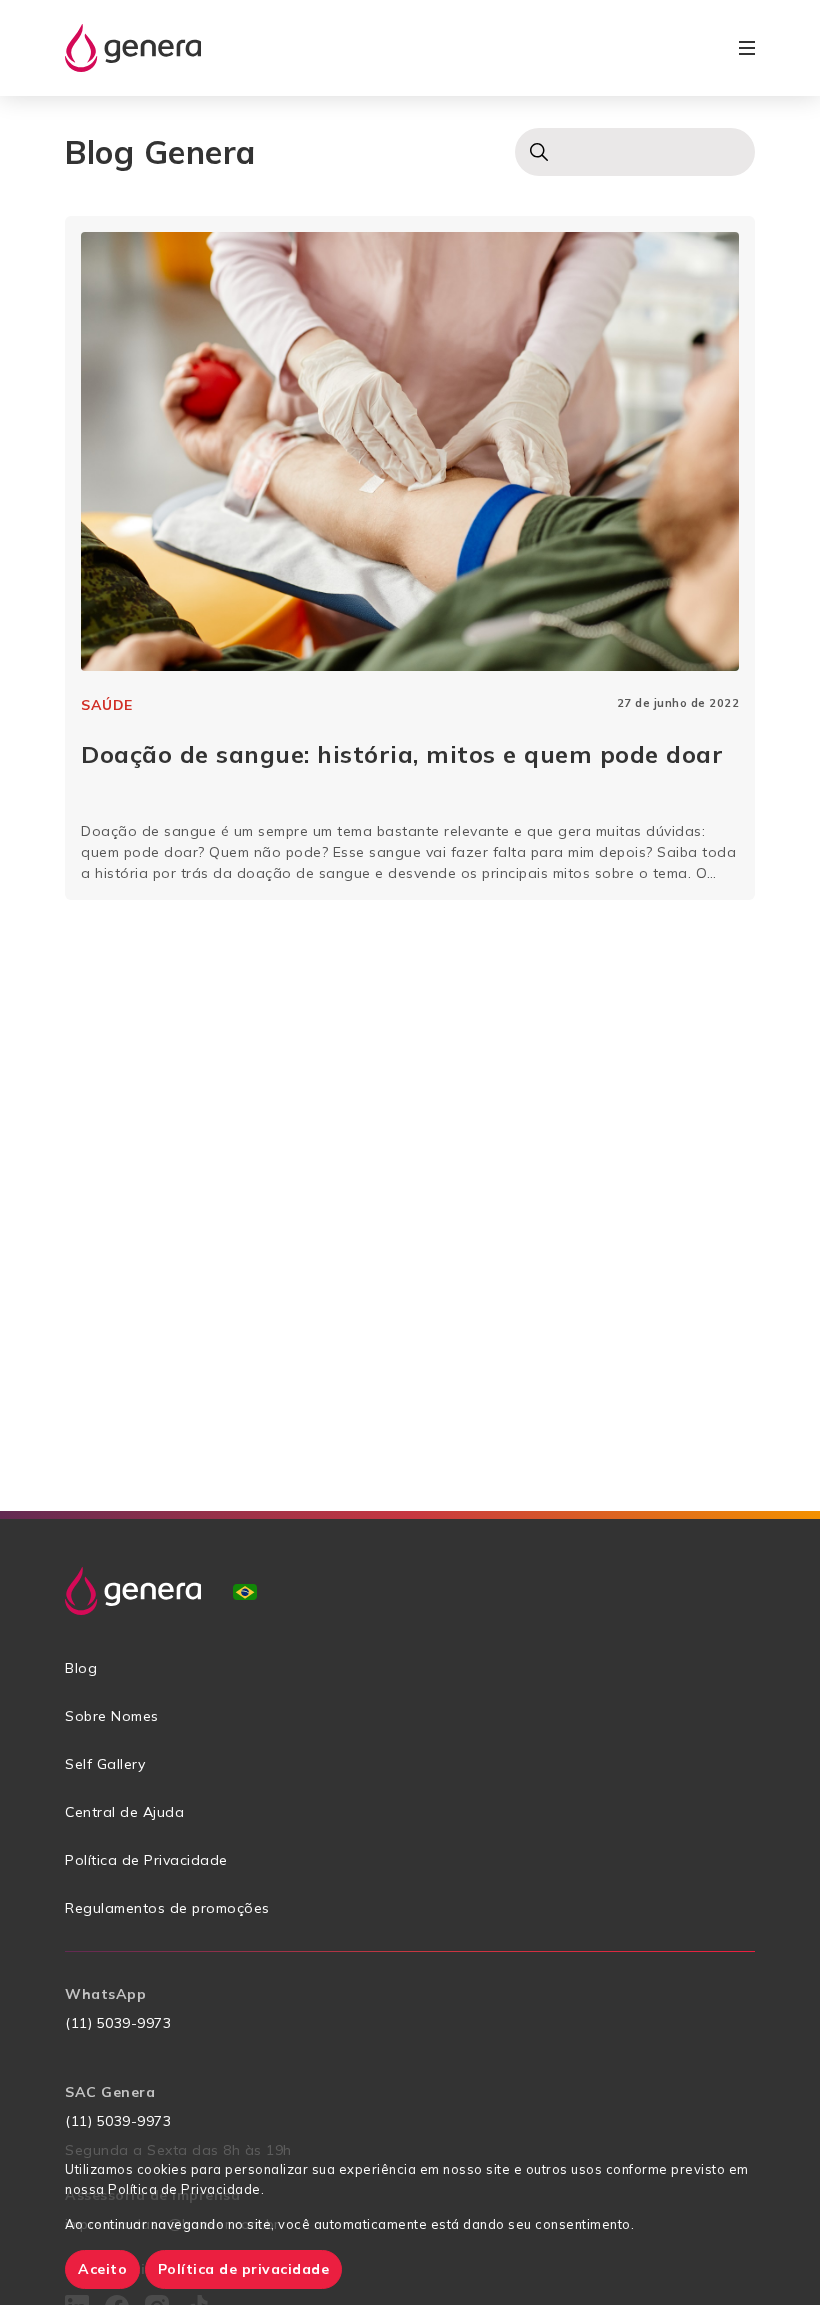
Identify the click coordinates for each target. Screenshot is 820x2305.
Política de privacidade (244, 2269)
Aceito (102, 2269)
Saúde (107, 705)
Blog (81, 1668)
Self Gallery (105, 1764)
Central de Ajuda (124, 1812)
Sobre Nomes (112, 1716)
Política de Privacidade (146, 1860)
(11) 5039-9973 (118, 2023)
